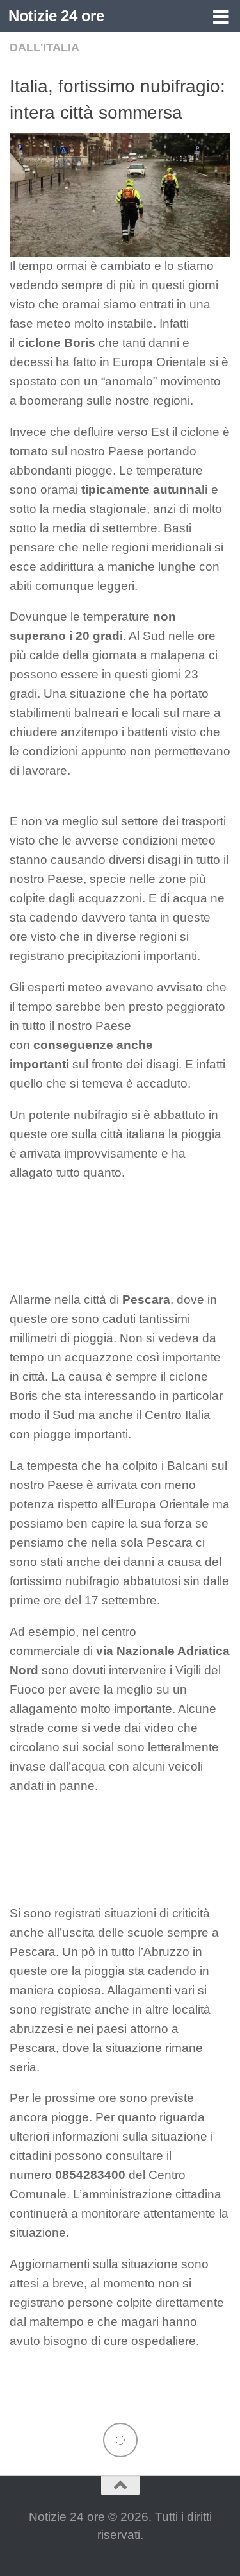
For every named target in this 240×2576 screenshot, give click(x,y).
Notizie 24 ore (56, 16)
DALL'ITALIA (44, 47)
